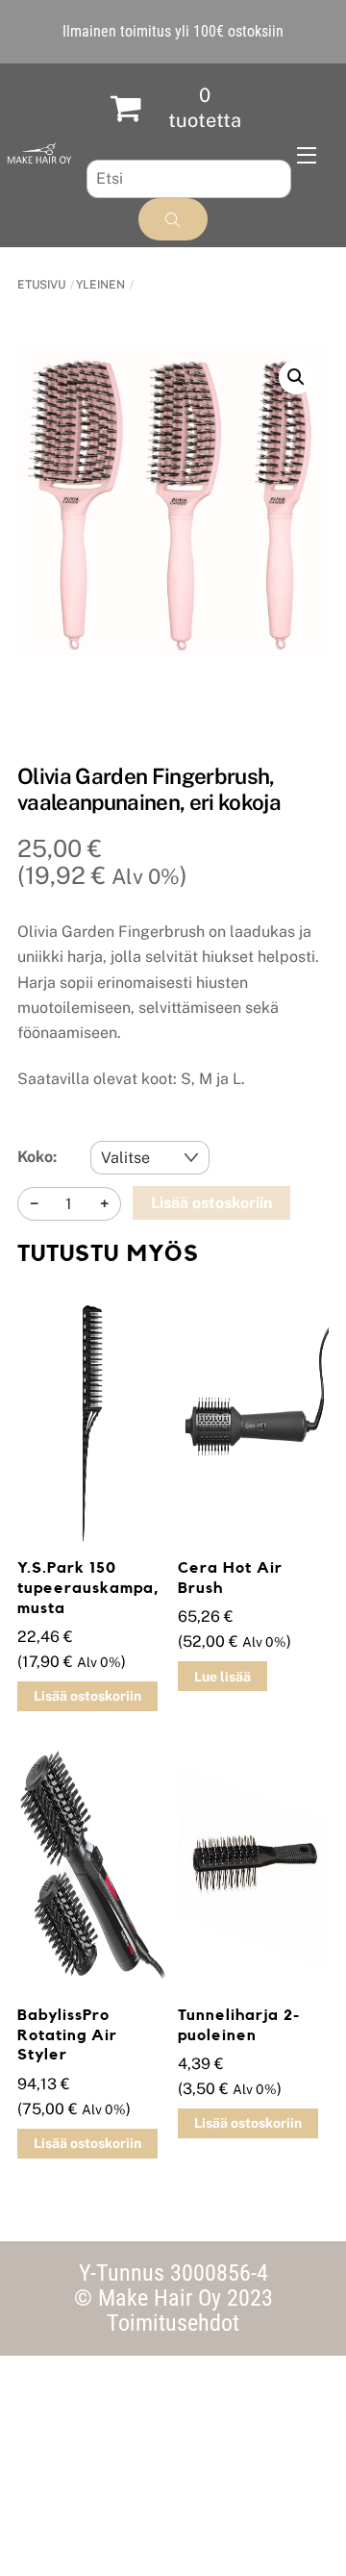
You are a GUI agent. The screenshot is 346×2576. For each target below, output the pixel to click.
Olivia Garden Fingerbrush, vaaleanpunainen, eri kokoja (149, 789)
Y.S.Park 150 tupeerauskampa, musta (88, 1588)
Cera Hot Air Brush (230, 1578)
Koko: (37, 1157)
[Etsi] (173, 219)
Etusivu (41, 285)
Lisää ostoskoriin (211, 1203)
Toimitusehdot (173, 2323)
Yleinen (100, 285)
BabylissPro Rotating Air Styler (67, 2035)
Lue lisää (222, 1677)
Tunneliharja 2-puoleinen (239, 2025)
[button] (296, 377)
